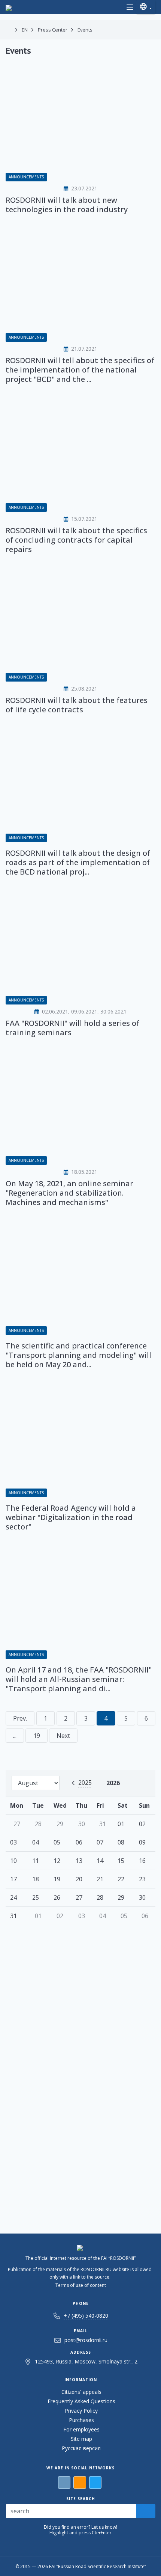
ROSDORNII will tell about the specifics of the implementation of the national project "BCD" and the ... (80, 370)
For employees (81, 2429)
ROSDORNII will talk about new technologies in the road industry (67, 205)
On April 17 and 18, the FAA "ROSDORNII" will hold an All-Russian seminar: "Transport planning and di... (79, 1679)
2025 (85, 1783)
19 (37, 1736)
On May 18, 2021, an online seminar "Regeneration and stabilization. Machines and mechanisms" (69, 1193)
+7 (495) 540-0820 (86, 2316)
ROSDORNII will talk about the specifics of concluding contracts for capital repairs (76, 540)
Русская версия (81, 2448)
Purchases (81, 2420)
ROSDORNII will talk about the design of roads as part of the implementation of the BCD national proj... (78, 862)
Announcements (26, 177)
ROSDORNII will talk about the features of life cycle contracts (77, 705)
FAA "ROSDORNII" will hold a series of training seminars (72, 1028)
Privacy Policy (81, 2411)
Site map (81, 2439)
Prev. (20, 1718)
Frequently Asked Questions (81, 2401)
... (15, 1736)
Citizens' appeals (81, 2392)
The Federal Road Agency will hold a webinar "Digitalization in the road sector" (71, 1517)
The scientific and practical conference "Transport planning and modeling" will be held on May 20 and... (78, 1355)
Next (63, 1736)
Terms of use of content (81, 2285)
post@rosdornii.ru (86, 2340)
